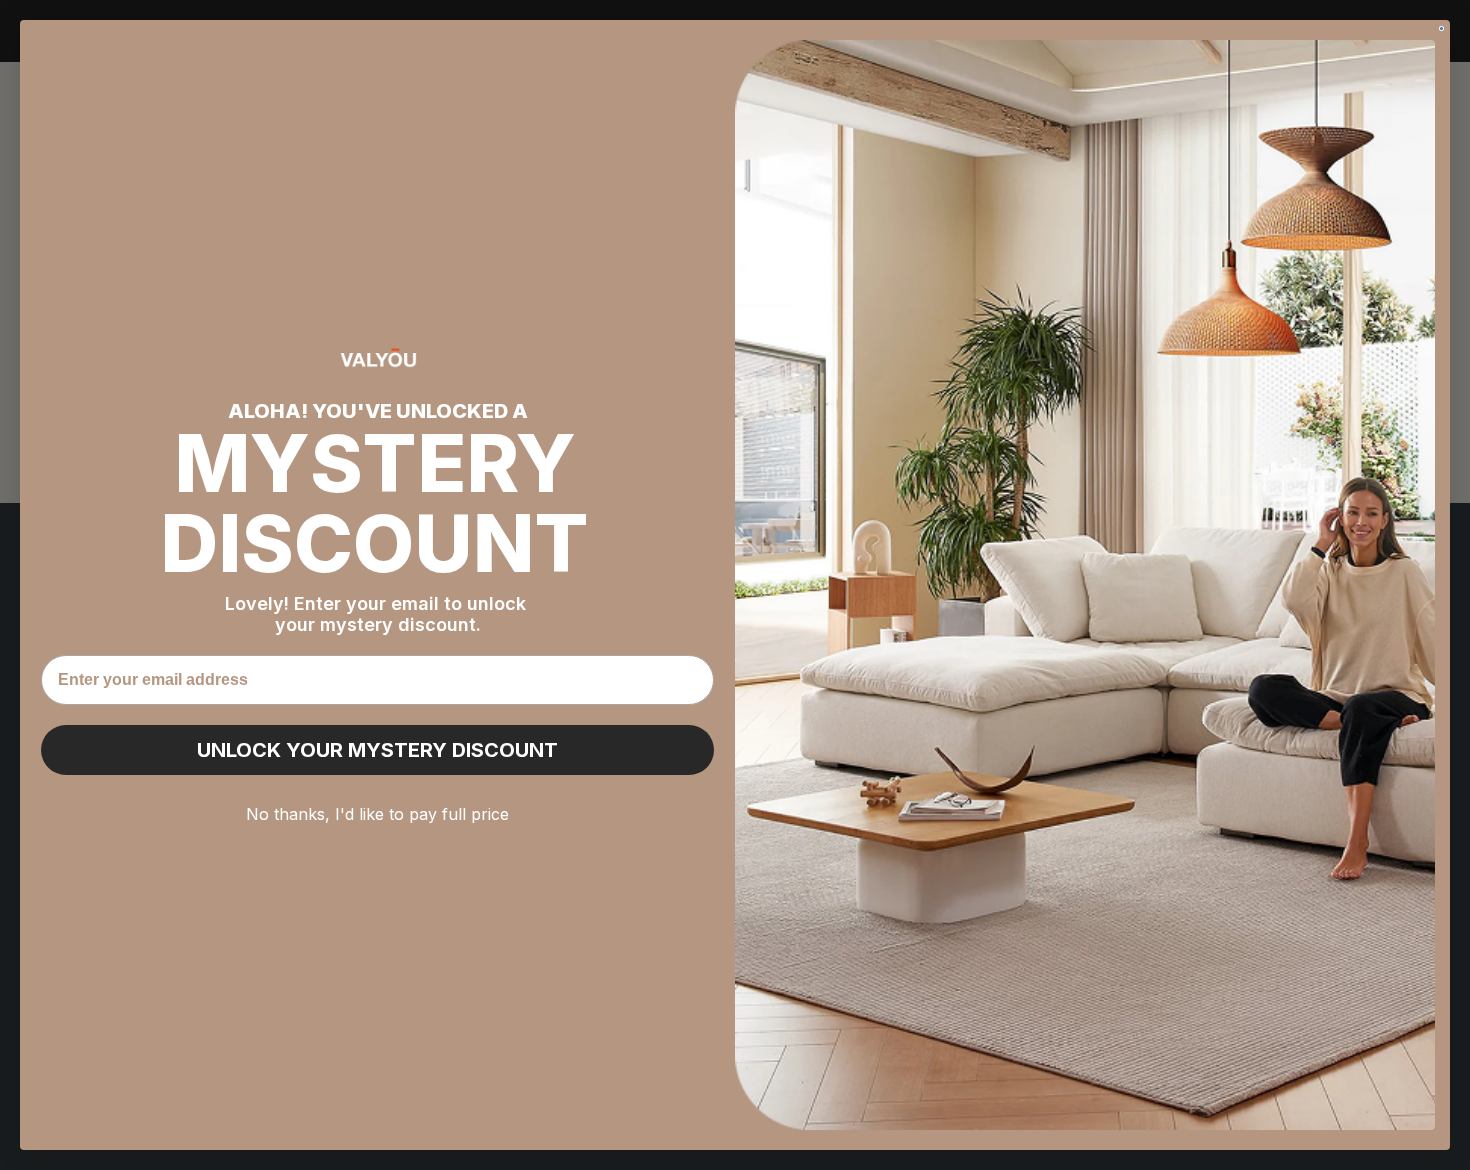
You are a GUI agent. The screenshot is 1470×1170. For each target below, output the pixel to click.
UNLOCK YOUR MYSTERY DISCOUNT (377, 750)
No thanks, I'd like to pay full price (377, 814)
